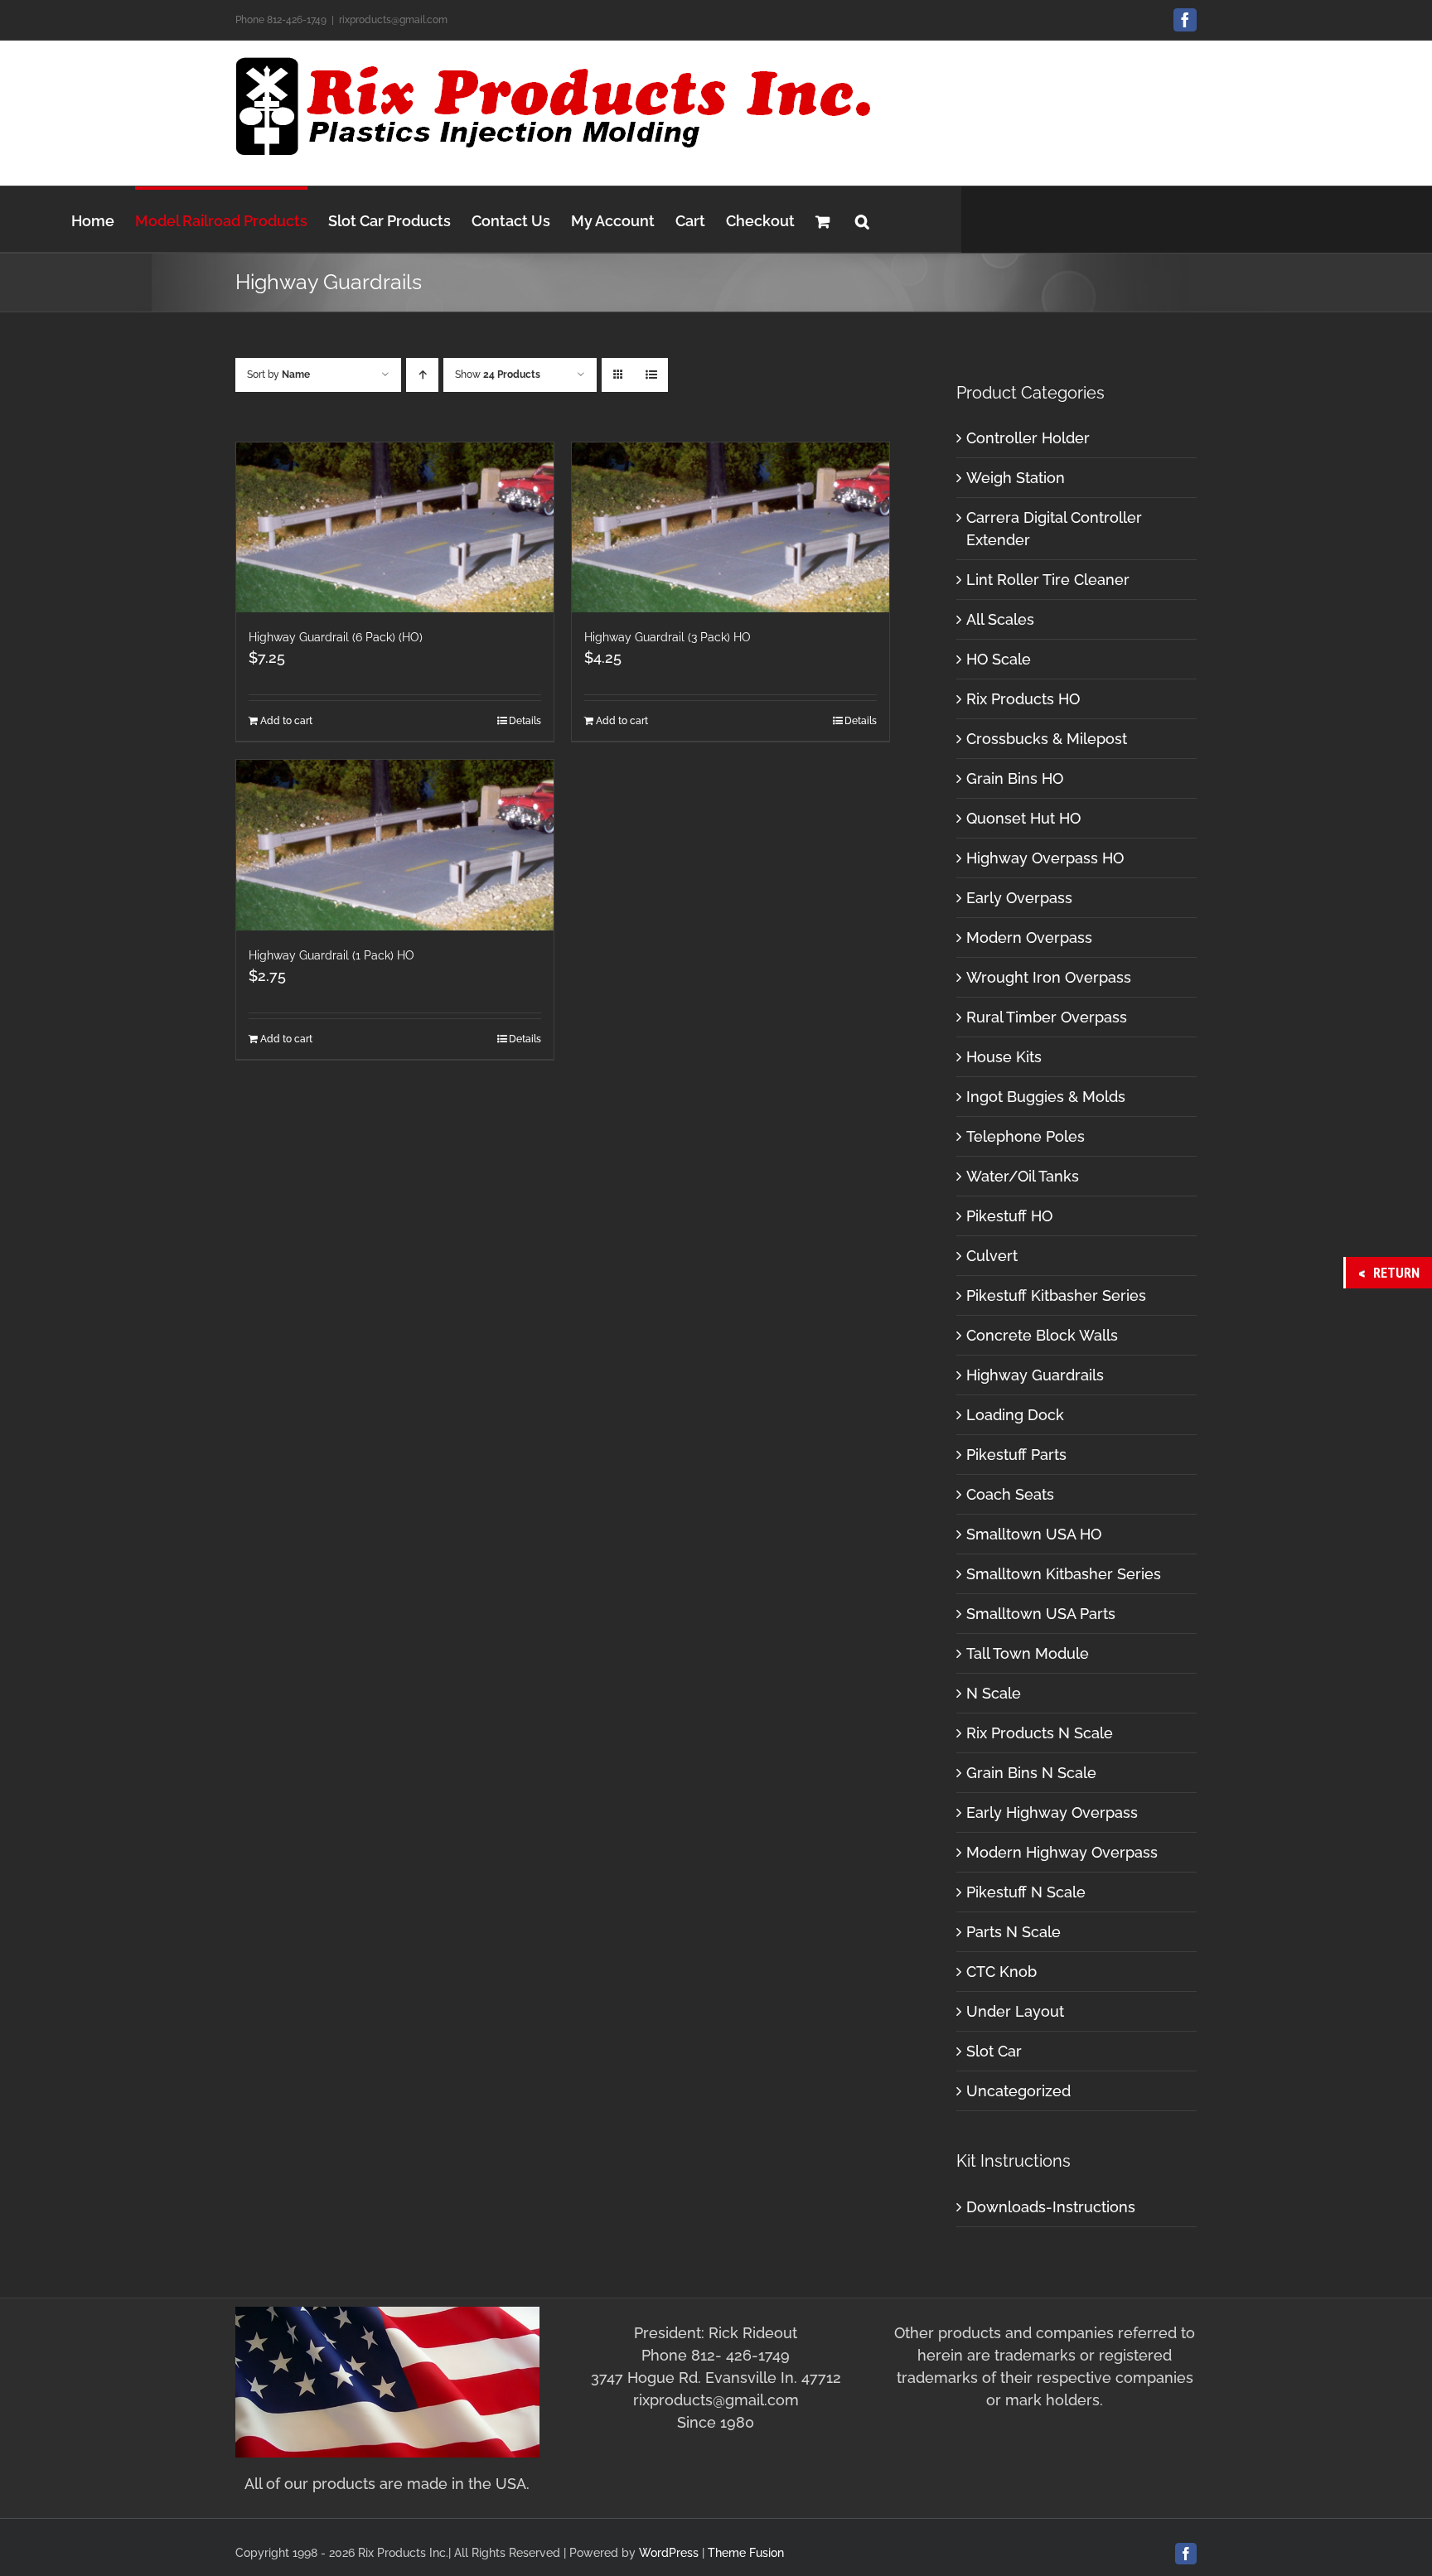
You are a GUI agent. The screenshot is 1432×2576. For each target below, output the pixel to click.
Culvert (992, 1256)
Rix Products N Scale (1040, 1733)
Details (525, 721)
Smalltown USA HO (1034, 1534)
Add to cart (286, 721)
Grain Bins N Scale (1031, 1773)
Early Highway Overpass (1052, 1812)
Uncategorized (1018, 2091)
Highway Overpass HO (1045, 858)
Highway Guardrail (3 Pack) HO (668, 637)
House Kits (1004, 1057)
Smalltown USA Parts (1041, 1614)
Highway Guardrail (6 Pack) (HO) (336, 637)
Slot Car (994, 2051)
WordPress (669, 2553)
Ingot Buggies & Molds (1046, 1097)
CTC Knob (1001, 1972)
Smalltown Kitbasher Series (1064, 1574)
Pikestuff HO (1009, 1216)
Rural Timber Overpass (1047, 1017)
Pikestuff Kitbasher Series (1056, 1295)
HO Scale (999, 659)
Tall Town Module (1028, 1653)
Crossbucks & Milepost (1047, 739)
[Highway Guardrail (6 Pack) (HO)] (395, 527)
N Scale (994, 1693)
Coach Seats (1010, 1494)
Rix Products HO (1023, 699)
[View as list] (651, 375)
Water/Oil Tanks (1023, 1176)
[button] (862, 219)
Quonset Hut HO (1023, 818)
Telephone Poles (1026, 1136)
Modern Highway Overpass (1062, 1852)
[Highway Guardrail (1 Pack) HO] (395, 845)
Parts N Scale (1014, 1932)
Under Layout (1015, 2011)
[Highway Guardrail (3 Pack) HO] (731, 527)
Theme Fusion (746, 2553)
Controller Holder (1028, 438)
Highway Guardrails (1035, 1375)
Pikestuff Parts (1016, 1455)
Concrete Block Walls (1042, 1335)
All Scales (1000, 619)
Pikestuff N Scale (1026, 1892)
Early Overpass (1019, 898)
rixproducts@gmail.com (393, 20)
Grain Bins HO (1015, 778)
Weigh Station (1016, 478)
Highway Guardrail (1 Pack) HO (331, 955)
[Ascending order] (422, 375)
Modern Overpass (1029, 938)
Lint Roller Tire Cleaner (1048, 580)
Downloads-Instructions (1051, 2207)
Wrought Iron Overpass (1049, 977)
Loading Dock (1015, 1415)
